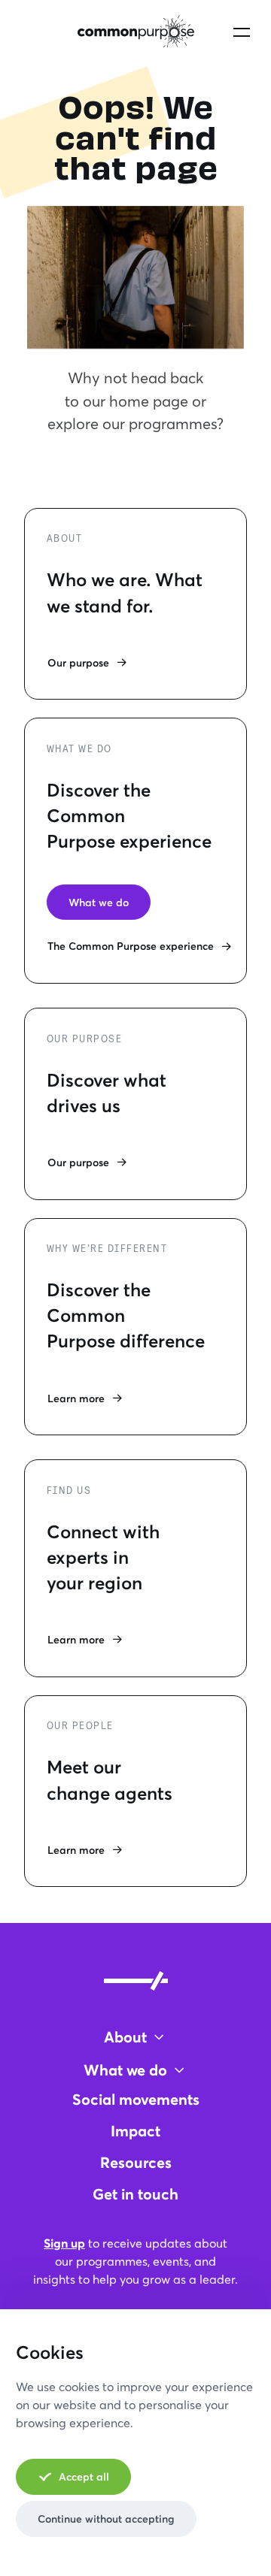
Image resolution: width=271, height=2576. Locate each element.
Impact (135, 2131)
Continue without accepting (106, 2519)
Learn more (76, 1398)
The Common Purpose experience (131, 946)
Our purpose (78, 662)
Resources (136, 2162)
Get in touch (135, 2194)
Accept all (84, 2476)
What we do (99, 902)
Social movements (136, 2099)
